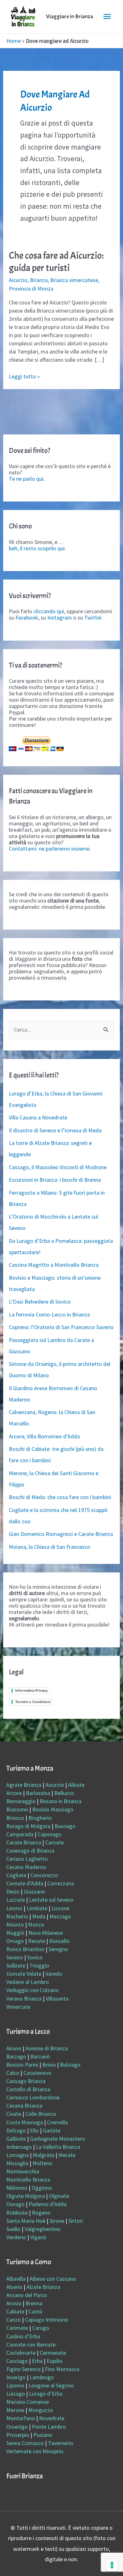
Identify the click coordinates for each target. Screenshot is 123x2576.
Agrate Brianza (24, 1785)
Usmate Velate (24, 1974)
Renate (37, 1941)
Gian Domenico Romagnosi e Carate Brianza (61, 1534)
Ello (34, 2130)
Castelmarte (21, 2353)
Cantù (35, 2311)
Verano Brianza (24, 1999)
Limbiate (37, 1908)
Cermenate (53, 2353)
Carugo (41, 2328)
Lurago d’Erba (46, 2394)
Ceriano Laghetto (27, 1859)
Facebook (27, 617)
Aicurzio (18, 280)
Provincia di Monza (31, 289)
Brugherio (40, 1818)
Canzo (14, 2320)
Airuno (14, 2048)
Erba (37, 2361)
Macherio (17, 1916)
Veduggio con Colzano (32, 1990)
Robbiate (17, 2213)
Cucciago (17, 2361)
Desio (13, 1891)
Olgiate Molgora (26, 2196)
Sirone (57, 2221)
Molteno (42, 2163)
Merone (15, 2410)
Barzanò (40, 2056)
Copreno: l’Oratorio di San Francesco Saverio (61, 1327)
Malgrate (44, 2155)
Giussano (34, 1891)
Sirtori (76, 2221)
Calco (13, 2073)
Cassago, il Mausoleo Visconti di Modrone (58, 1167)
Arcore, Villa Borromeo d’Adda (44, 1436)
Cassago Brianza (26, 2081)
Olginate (59, 2196)
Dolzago (16, 2130)
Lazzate (16, 1900)
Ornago (15, 1941)
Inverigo (16, 2377)
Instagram (60, 617)
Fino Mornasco (62, 2369)
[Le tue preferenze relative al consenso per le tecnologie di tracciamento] (112, 2565)
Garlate (52, 2130)
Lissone (60, 1908)
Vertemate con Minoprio (35, 2451)
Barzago (16, 2056)
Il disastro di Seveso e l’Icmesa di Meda (55, 1130)
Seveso (15, 1957)
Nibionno (17, 2188)
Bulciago (70, 2065)
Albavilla (16, 2279)
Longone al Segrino (51, 2385)
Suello (13, 2229)
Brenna (34, 2303)
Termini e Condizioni (33, 1702)
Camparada (20, 1834)
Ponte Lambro (49, 2427)
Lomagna (18, 2155)
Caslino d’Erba (23, 2336)
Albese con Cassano (53, 2279)
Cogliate (16, 1875)
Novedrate (52, 2418)
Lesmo (14, 1908)
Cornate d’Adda (25, 1883)
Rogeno (41, 2213)
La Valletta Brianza (58, 2147)
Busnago (65, 1826)
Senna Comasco (25, 2443)
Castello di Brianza (28, 2089)
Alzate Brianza (43, 2287)
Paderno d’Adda (48, 2204)
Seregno (58, 1949)
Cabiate (15, 2311)
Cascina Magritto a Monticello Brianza (54, 1265)
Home (14, 41)
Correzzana (61, 1883)
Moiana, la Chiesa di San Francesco (50, 1547)
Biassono (17, 1809)
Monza (36, 1925)
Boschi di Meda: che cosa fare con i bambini (60, 1497)
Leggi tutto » (24, 376)
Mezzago (60, 1916)
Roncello (59, 1941)
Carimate (17, 2328)
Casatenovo (37, 2073)
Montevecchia (23, 2171)
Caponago (50, 1834)
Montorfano (21, 2418)
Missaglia (17, 2163)
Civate (14, 2114)
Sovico (35, 1957)
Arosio (14, 2303)
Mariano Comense (28, 2402)
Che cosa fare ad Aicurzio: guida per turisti (56, 262)
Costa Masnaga (25, 2122)
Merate (67, 2155)
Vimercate (18, 2007)
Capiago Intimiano (47, 2320)
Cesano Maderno (26, 1867)
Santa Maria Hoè (26, 2221)
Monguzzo (41, 2410)
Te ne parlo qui (26, 479)
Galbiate (16, 2139)
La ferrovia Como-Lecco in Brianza (49, 1314)
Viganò (38, 2237)
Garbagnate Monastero (57, 2139)
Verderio (16, 2237)
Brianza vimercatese (74, 280)
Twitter (93, 617)
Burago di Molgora (28, 1826)
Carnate (54, 1842)
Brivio (49, 2065)
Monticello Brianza (28, 2180)
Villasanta (57, 1999)
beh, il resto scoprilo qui (37, 548)
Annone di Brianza (47, 2048)
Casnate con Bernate (31, 2344)
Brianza (39, 280)
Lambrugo (42, 2377)
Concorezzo (44, 1875)
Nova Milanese (46, 1933)
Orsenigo (17, 2427)
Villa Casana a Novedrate (38, 1117)
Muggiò (15, 1933)
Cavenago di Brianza (30, 1851)
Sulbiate (16, 1965)
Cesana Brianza (24, 2106)
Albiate (76, 1785)
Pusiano (43, 2435)
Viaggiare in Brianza (70, 17)
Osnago (15, 2204)
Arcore (14, 1793)
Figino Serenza (23, 2369)
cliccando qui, (49, 611)
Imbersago (19, 2147)
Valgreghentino (43, 2229)
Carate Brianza (24, 1842)
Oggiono (42, 2188)
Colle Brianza (41, 2114)
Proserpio (18, 2435)
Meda (39, 1916)
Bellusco (64, 1793)
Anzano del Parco (27, 2295)
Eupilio (55, 2361)
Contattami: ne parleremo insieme (49, 849)
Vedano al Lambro (28, 1982)
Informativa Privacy (31, 1690)
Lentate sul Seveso (51, 1900)
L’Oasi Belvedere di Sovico (40, 1302)
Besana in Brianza (61, 1801)
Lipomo (15, 2385)
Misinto (15, 1925)
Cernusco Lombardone (33, 2097)
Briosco (15, 1818)
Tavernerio (61, 2443)
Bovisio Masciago (53, 1809)
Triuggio (39, 1965)
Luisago (16, 2394)
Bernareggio (21, 1801)
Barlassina (38, 1793)
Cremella (57, 2122)
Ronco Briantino (25, 1949)
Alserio (14, 2287)
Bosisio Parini (22, 2065)
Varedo (54, 1974)
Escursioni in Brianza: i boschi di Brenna (55, 1180)
